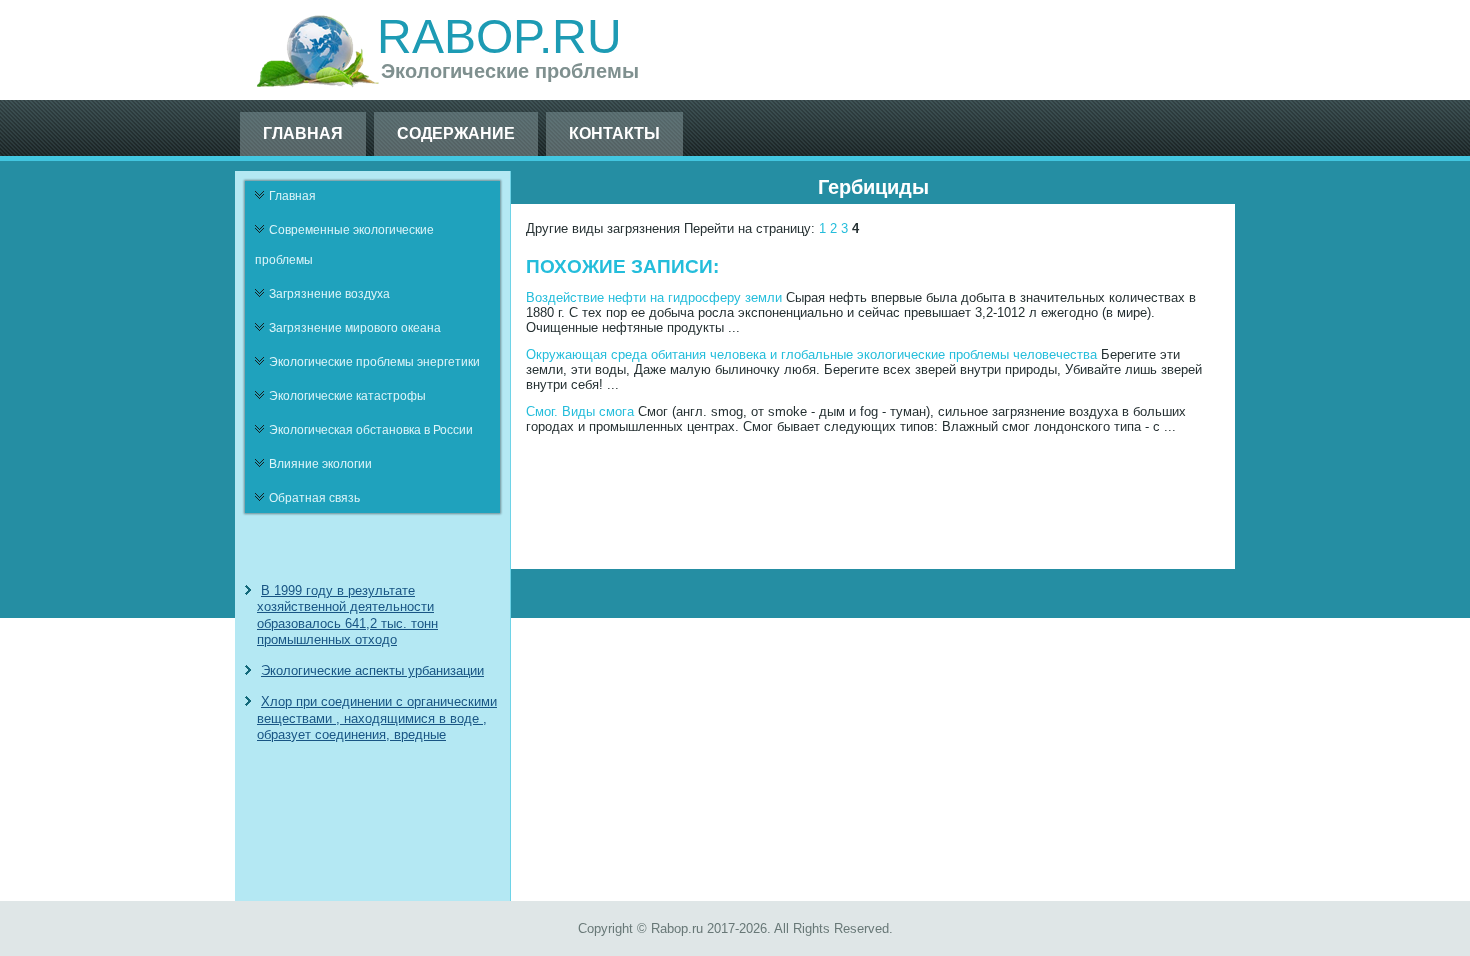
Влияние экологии (320, 464)
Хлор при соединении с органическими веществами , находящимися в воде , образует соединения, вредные (377, 718)
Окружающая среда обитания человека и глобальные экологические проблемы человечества (811, 354)
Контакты (614, 133)
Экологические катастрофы (347, 396)
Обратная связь (314, 498)
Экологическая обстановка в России (371, 430)
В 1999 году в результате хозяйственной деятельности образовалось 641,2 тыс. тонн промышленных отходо (347, 615)
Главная (303, 133)
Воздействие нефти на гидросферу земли (654, 297)
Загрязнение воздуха (329, 294)
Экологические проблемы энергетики (374, 362)
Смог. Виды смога (580, 411)
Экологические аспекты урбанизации (372, 670)
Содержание (456, 133)
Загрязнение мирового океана (355, 328)
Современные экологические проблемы (344, 245)
